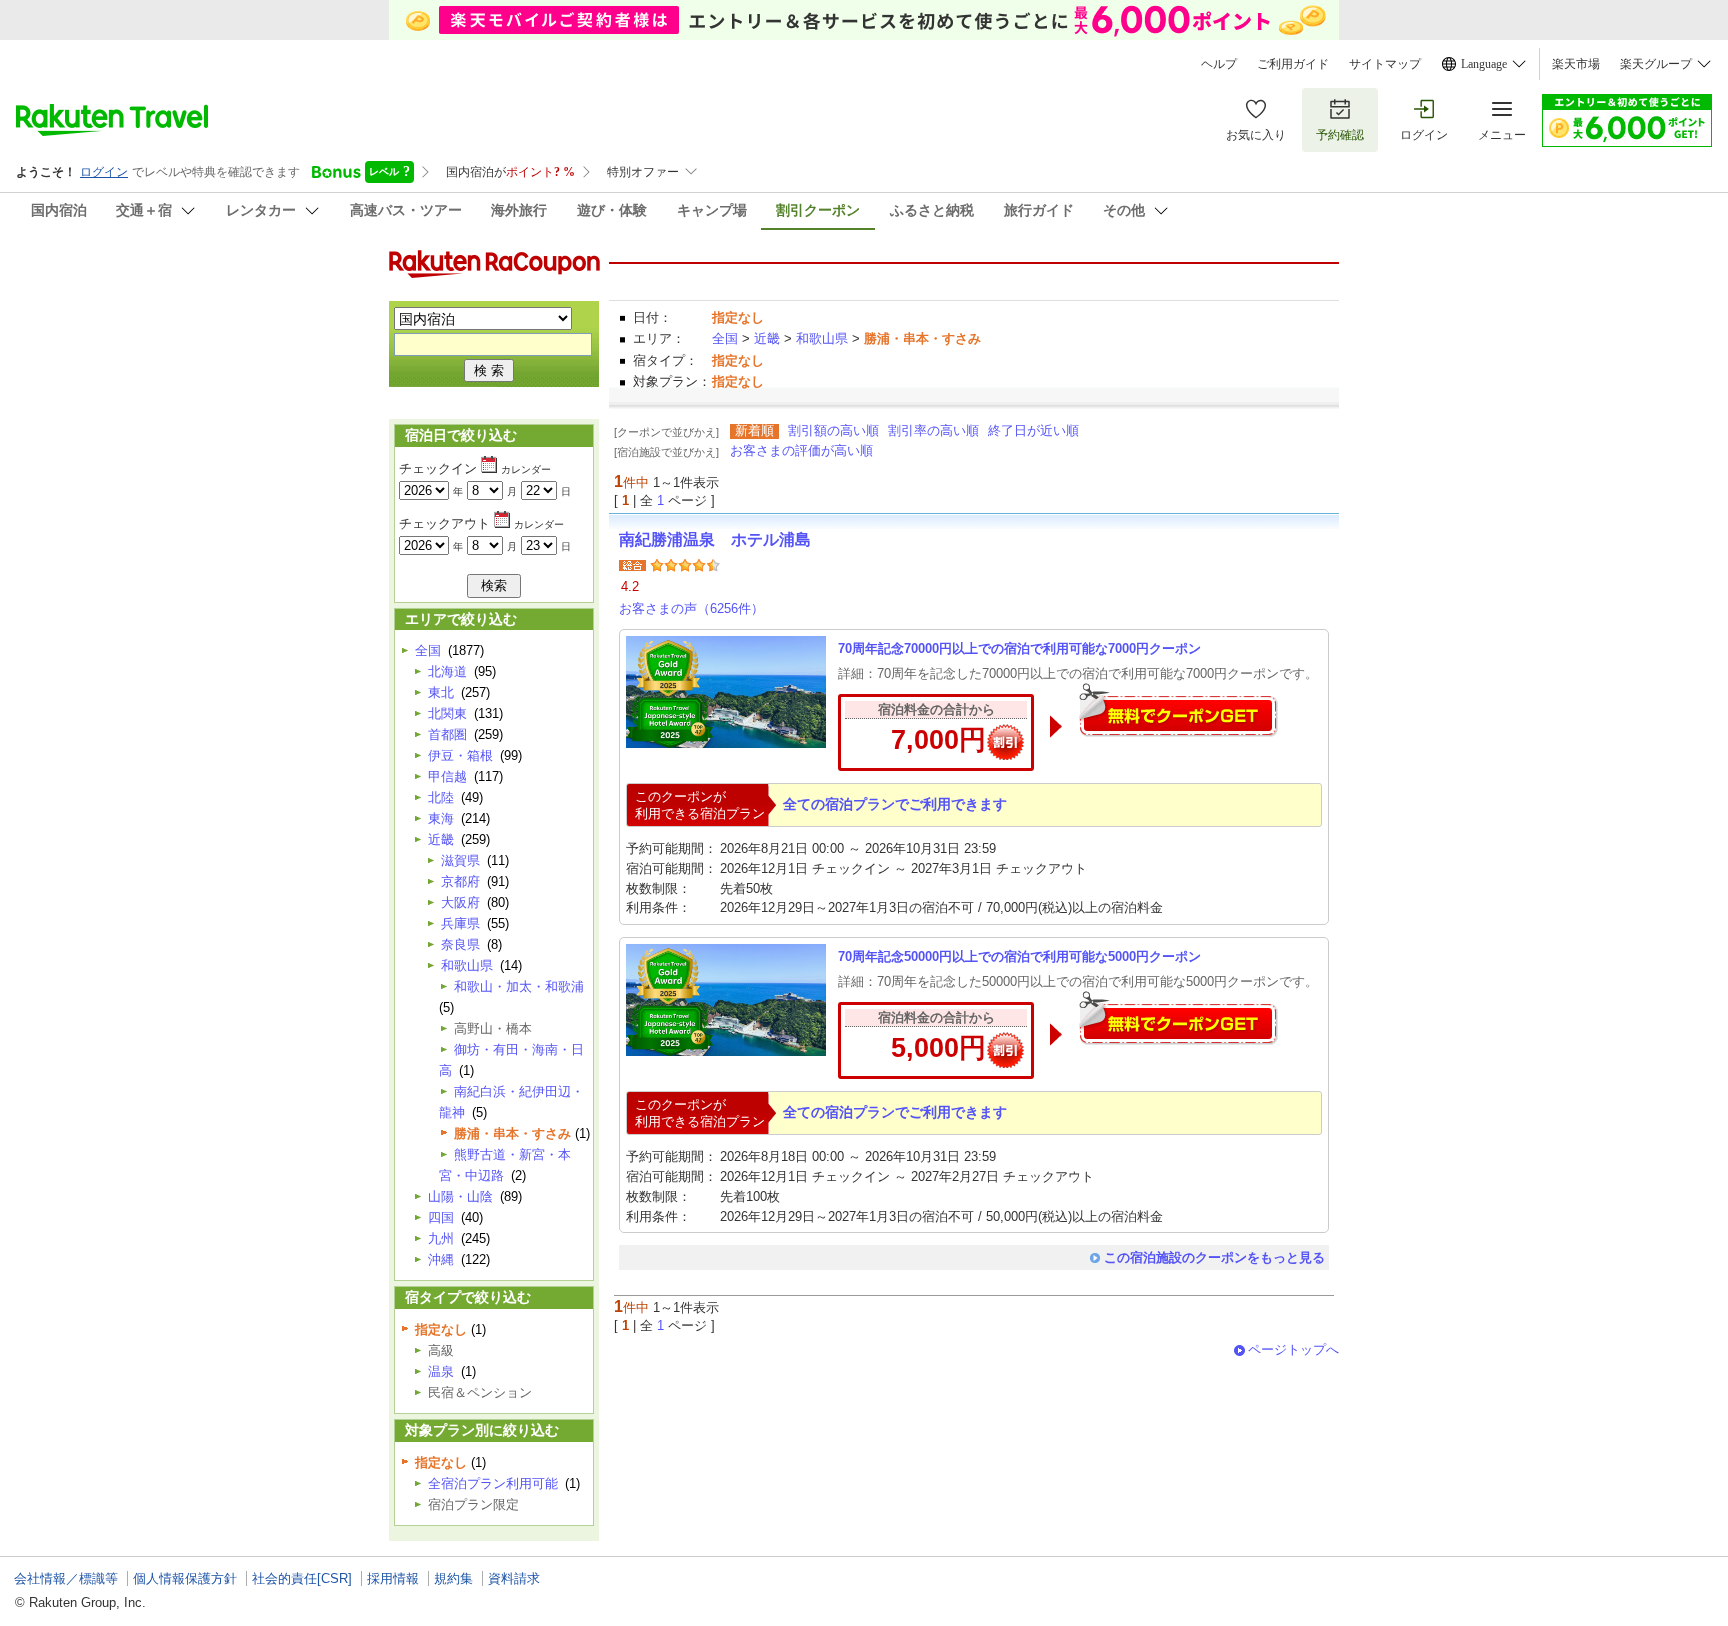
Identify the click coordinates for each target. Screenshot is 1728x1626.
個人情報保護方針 (185, 1578)
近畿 (767, 338)
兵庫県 (460, 923)
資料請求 (514, 1578)
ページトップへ (1293, 1349)
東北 (441, 692)
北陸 (441, 797)
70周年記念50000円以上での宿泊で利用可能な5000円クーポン (1019, 956)
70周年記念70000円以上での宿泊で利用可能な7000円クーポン (1019, 648)
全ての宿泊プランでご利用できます (895, 804)
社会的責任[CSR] (302, 1578)
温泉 (441, 1371)
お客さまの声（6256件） (691, 608)
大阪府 (460, 902)
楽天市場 (1576, 64)
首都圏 (447, 734)
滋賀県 (460, 860)
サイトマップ (1385, 64)
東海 (441, 818)
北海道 (447, 671)
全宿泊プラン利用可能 (493, 1483)
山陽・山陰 (460, 1196)
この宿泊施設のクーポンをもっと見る (1214, 1257)
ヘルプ (1219, 64)
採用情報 (393, 1578)
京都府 (460, 881)
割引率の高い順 (933, 430)
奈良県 (460, 944)
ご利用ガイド (1293, 64)
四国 (441, 1217)
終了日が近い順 (1033, 430)
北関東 (447, 713)
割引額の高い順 (833, 430)
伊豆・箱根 (460, 755)
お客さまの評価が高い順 (801, 450)
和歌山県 (822, 338)
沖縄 (441, 1259)
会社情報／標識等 (66, 1578)
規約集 (453, 1578)
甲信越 (447, 776)
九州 (441, 1238)
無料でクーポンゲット (1178, 709)
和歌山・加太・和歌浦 (519, 986)
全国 (725, 338)
